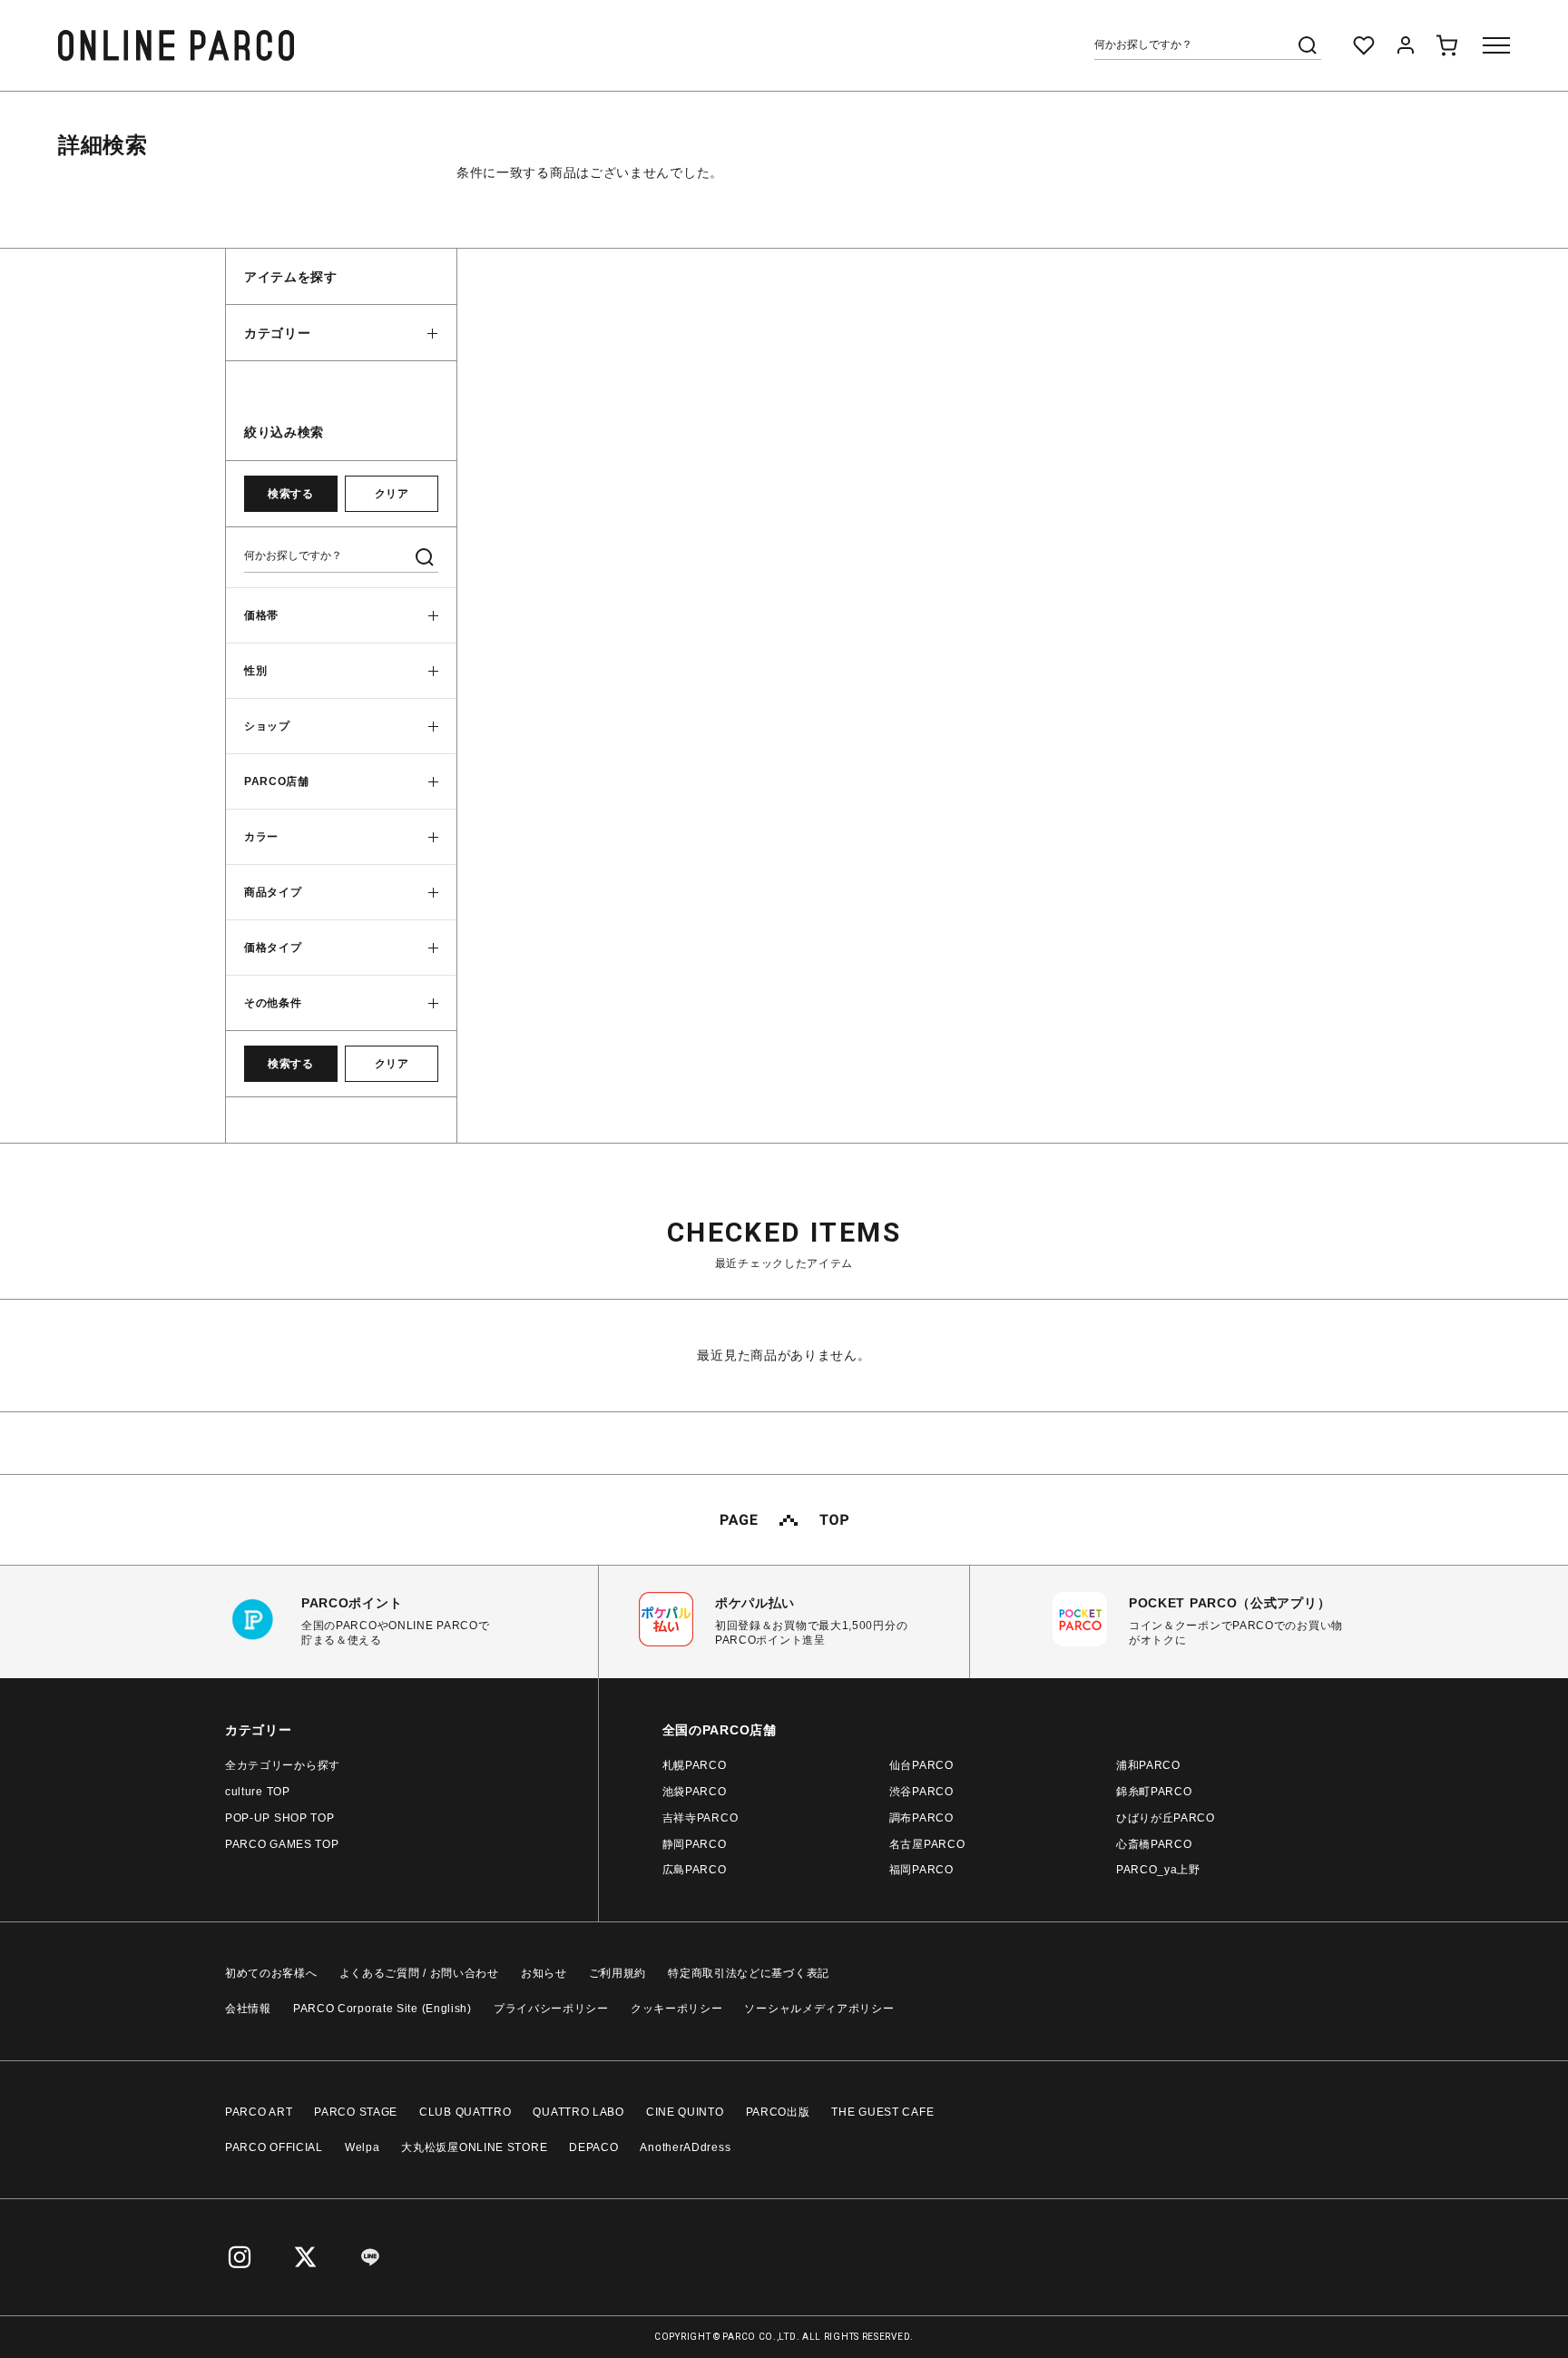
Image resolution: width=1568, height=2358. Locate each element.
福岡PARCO (921, 1870)
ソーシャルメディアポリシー (819, 2009)
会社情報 (248, 2009)
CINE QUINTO (685, 2112)
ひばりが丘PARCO (1166, 1818)
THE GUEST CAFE (882, 2112)
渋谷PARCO (921, 1792)
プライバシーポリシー (551, 2009)
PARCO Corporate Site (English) (382, 2009)
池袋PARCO (695, 1792)
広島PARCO (695, 1870)
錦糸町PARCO (1154, 1792)
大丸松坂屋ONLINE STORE (474, 2147)
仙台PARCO (921, 1765)
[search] (1308, 45)
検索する (290, 494)
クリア (392, 494)
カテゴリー (278, 333)
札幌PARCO (695, 1765)
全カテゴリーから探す (283, 1765)
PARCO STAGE (356, 2112)
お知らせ (544, 1973)
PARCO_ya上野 (1158, 1870)
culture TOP (258, 1792)
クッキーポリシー (677, 2009)
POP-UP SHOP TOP (280, 1818)
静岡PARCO (695, 1844)
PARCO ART (259, 2112)
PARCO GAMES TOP (282, 1844)
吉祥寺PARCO (701, 1818)
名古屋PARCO (927, 1844)
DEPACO (593, 2147)
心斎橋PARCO (1154, 1844)
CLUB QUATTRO (465, 2112)
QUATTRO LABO (578, 2112)
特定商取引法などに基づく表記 (749, 1973)
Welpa (363, 2147)
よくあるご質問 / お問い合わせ (419, 1973)
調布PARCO (921, 1818)
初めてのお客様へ (271, 1973)
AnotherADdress (685, 2147)
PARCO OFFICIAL (274, 2147)
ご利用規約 (618, 1973)
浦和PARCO (1148, 1765)
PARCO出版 (778, 2112)
